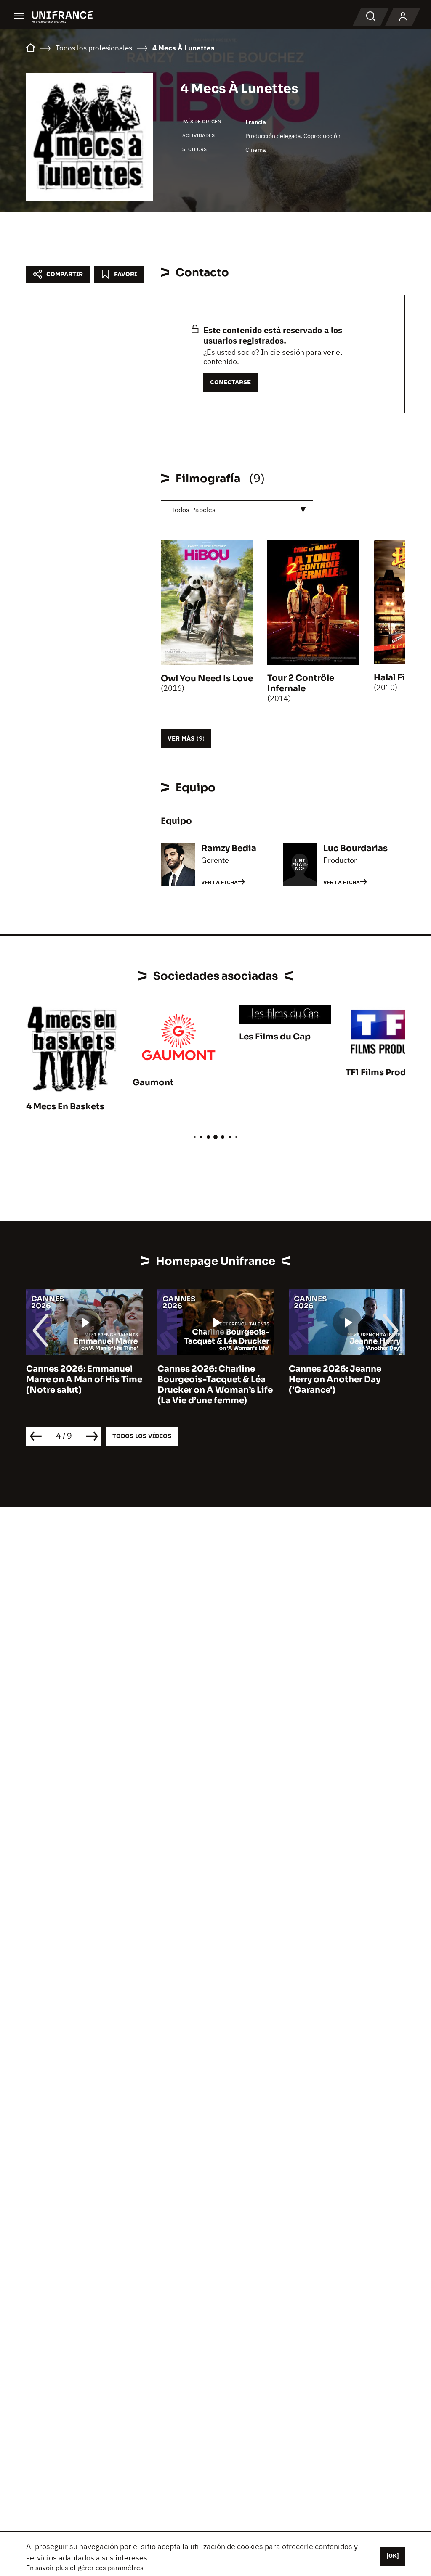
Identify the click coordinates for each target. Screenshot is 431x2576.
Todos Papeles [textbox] (193, 510)
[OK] (393, 2556)
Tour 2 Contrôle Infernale (301, 683)
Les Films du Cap (275, 1037)
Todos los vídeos (142, 1436)
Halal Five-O (400, 678)
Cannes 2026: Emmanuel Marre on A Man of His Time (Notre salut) (84, 1379)
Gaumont (153, 1083)
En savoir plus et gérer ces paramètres (85, 2568)
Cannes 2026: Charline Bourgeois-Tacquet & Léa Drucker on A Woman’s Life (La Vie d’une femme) (215, 1385)
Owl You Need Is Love (207, 678)
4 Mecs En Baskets (65, 1107)
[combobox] (237, 510)
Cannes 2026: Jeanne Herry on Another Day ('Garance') (335, 1379)
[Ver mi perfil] (403, 17)
